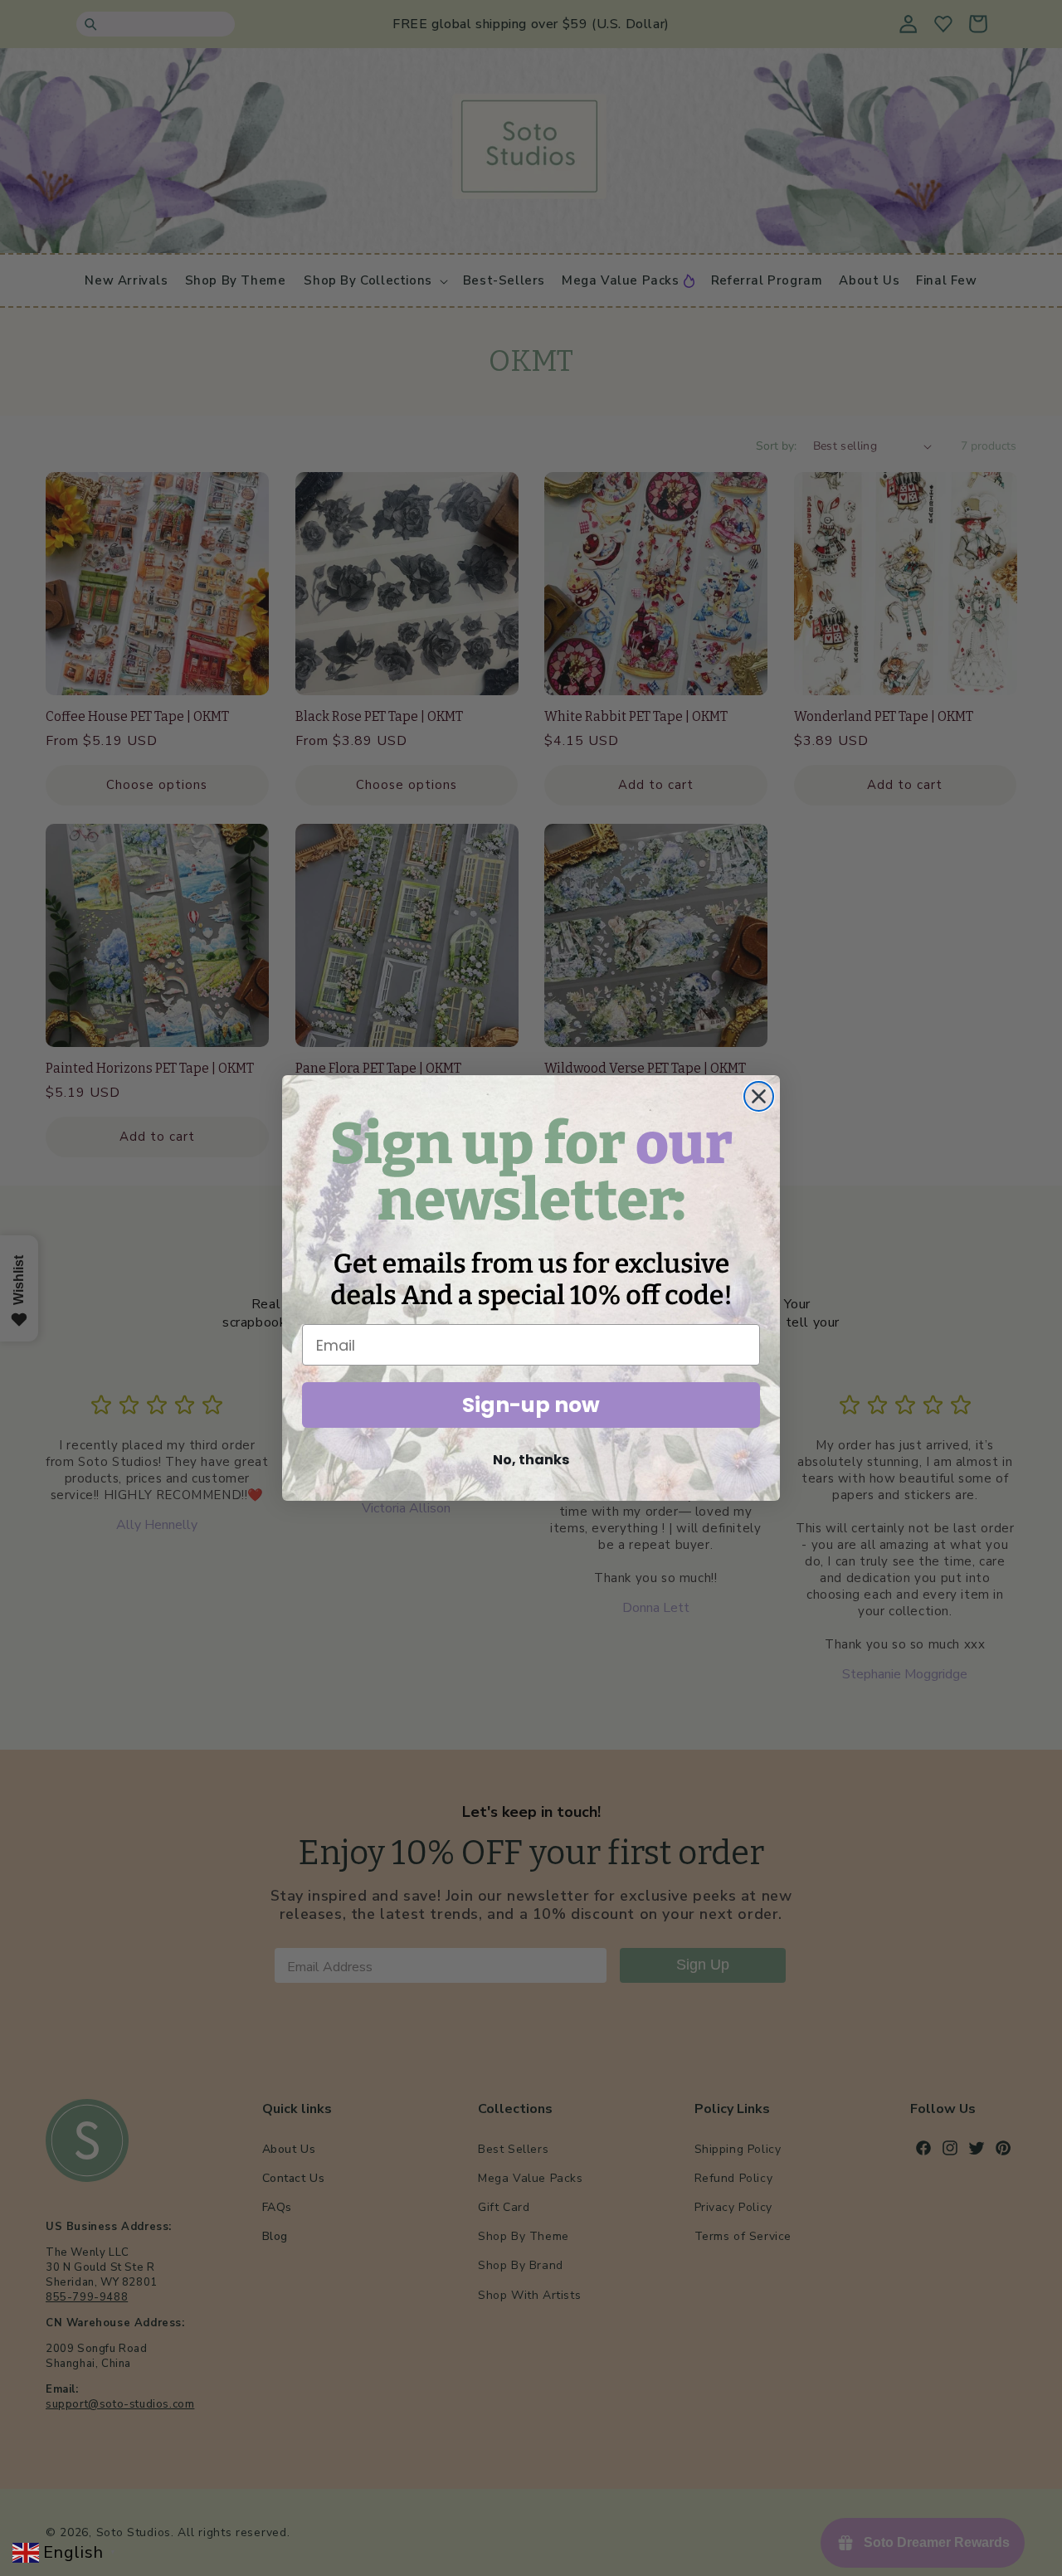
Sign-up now (531, 1405)
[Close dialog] (759, 1096)
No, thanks (531, 1460)
